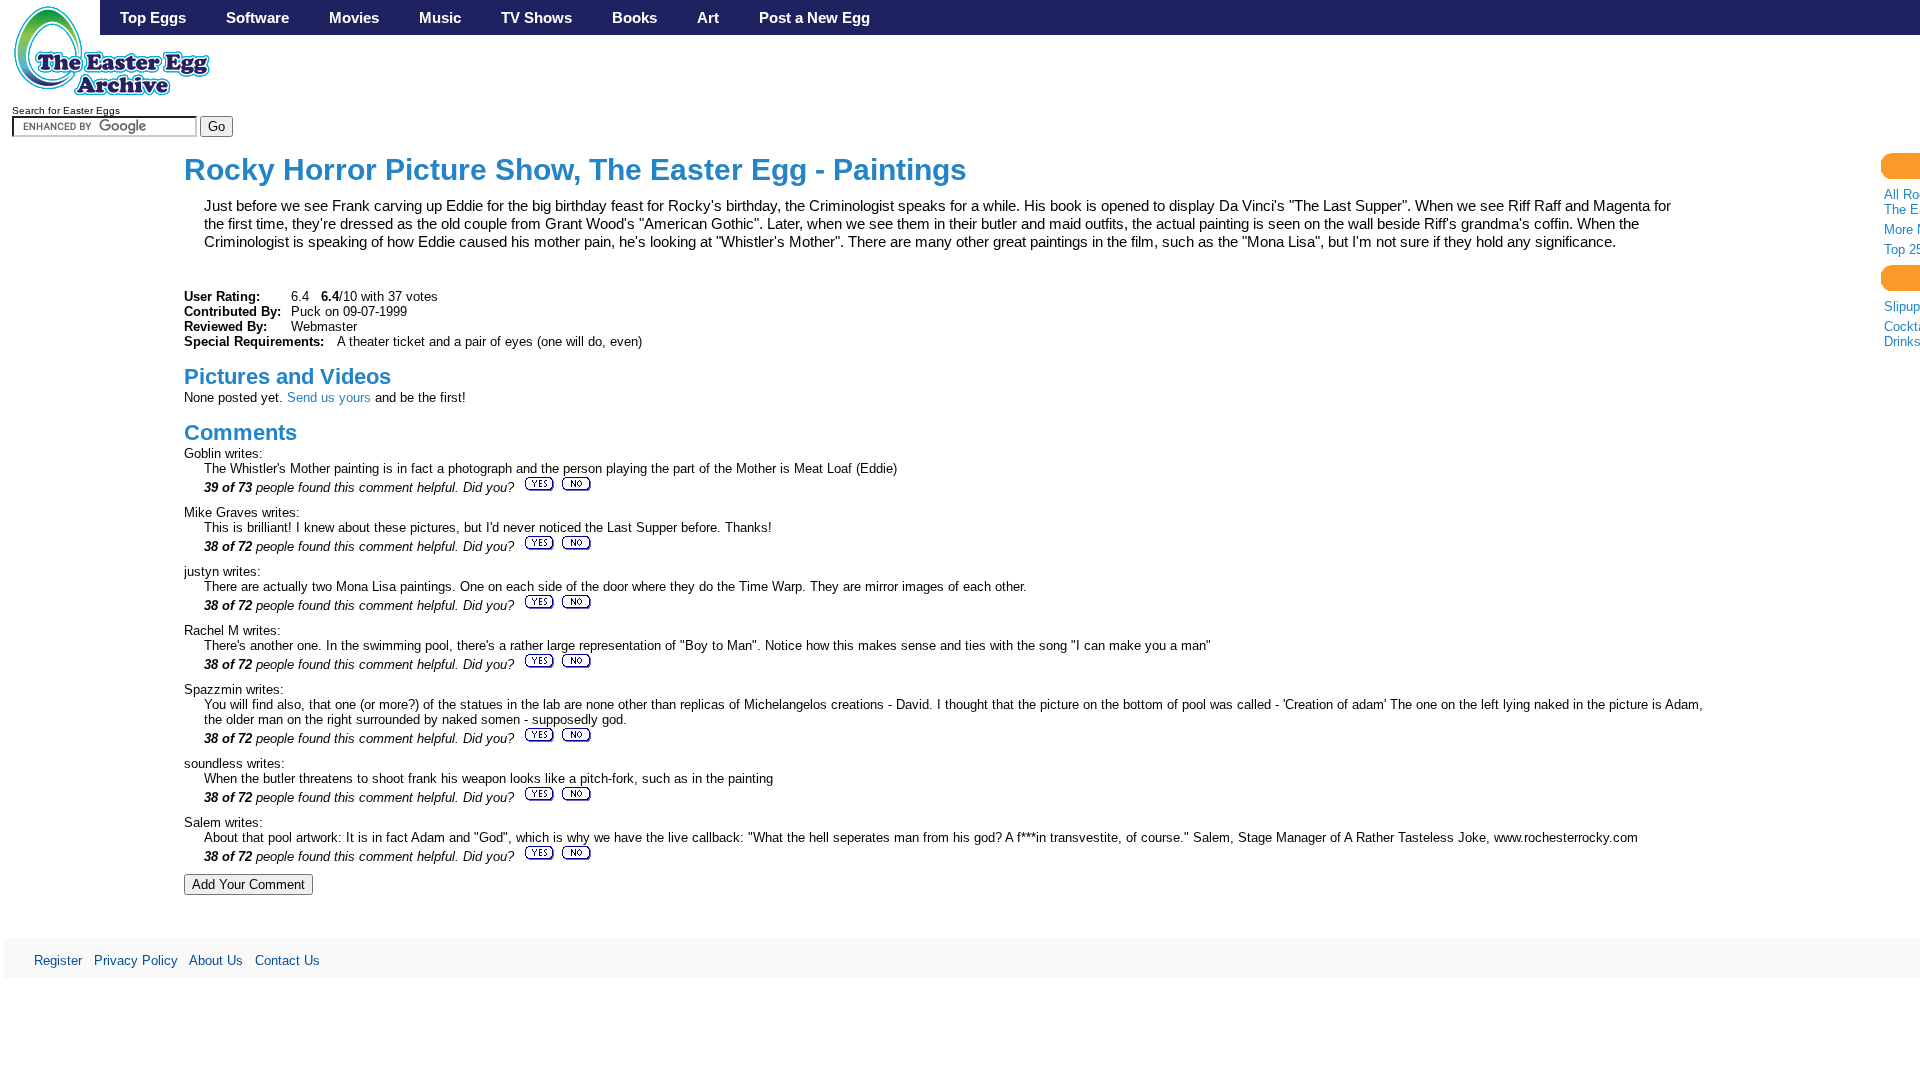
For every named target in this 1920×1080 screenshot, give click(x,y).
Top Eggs (153, 17)
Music (440, 17)
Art (708, 17)
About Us (216, 960)
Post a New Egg (814, 17)
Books (634, 17)
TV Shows (536, 17)
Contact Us (287, 960)
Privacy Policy (136, 960)
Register (58, 960)
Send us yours (329, 397)
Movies (354, 17)
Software (257, 17)
